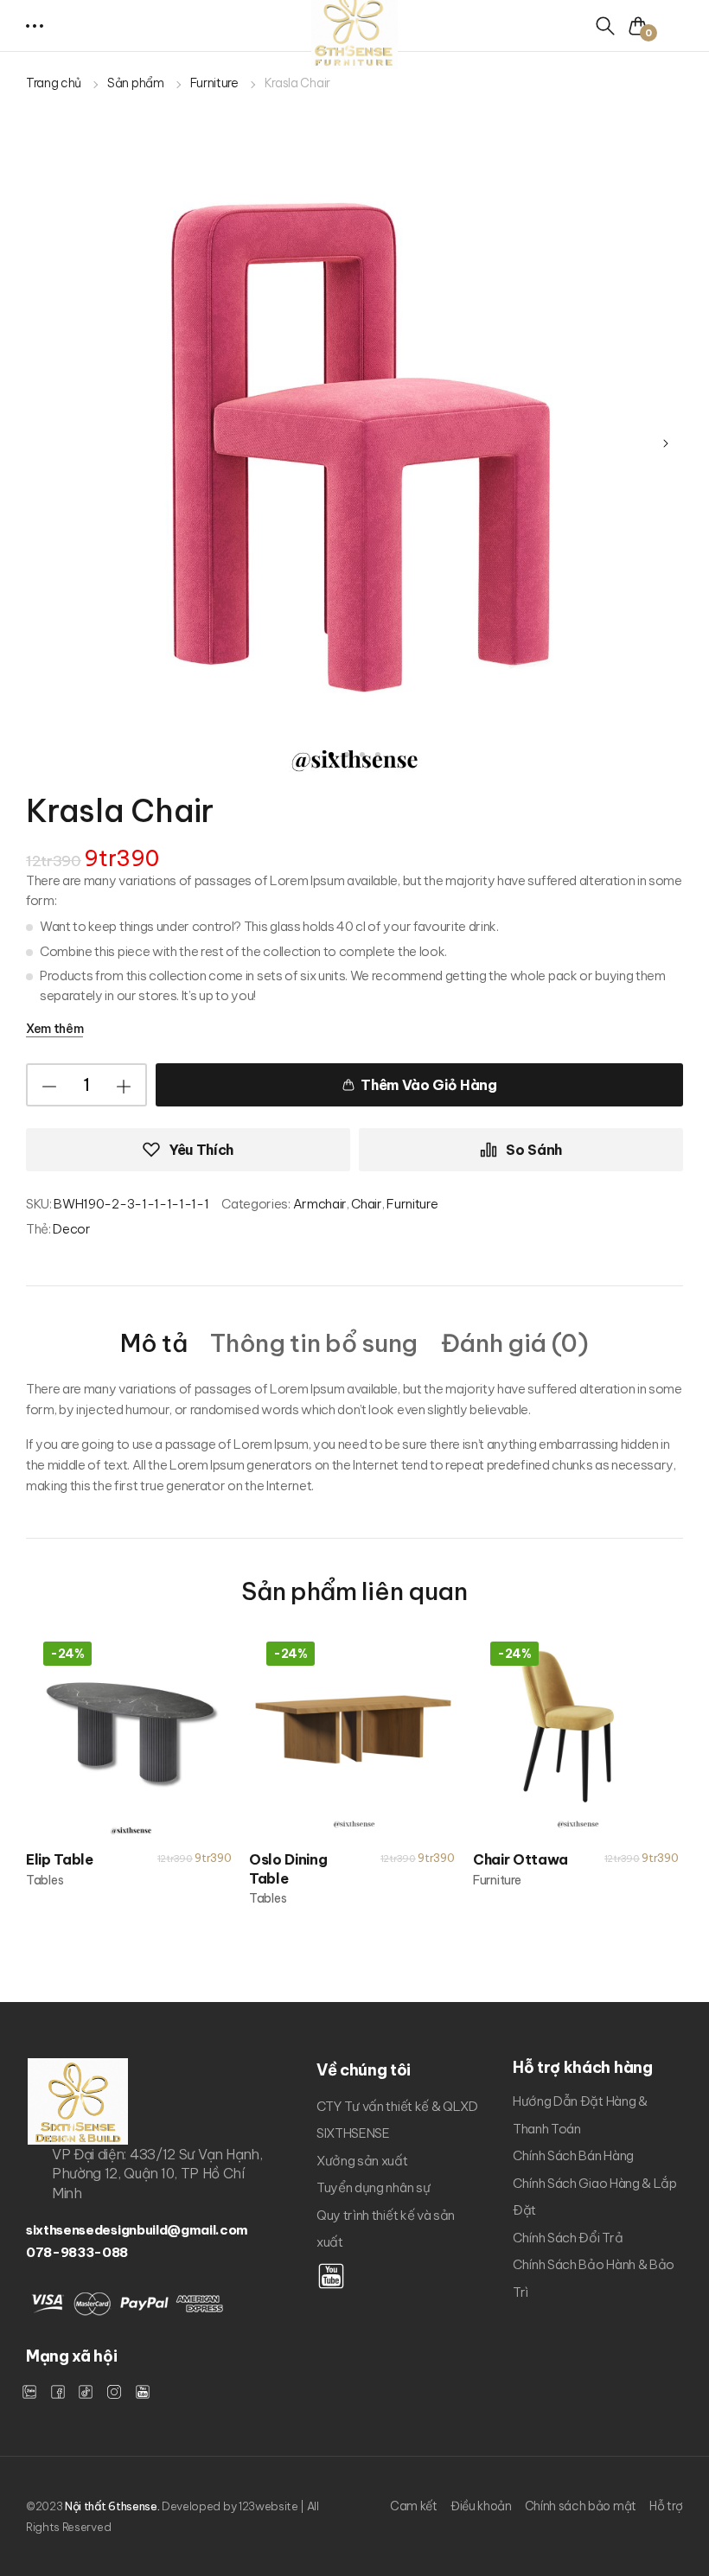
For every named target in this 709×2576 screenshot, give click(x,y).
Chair (366, 1204)
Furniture (214, 83)
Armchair (320, 1204)
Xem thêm (54, 1029)
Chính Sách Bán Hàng (573, 2155)
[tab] (153, 1342)
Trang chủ (54, 83)
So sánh (534, 1150)
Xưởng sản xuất (362, 2161)
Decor (71, 1229)
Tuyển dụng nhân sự (373, 2187)
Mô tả (153, 1344)
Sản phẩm (135, 83)
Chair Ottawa (521, 1859)
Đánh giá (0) (515, 1344)
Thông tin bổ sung (314, 1344)
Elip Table (60, 1859)
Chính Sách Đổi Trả (568, 2238)
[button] (36, 26)
